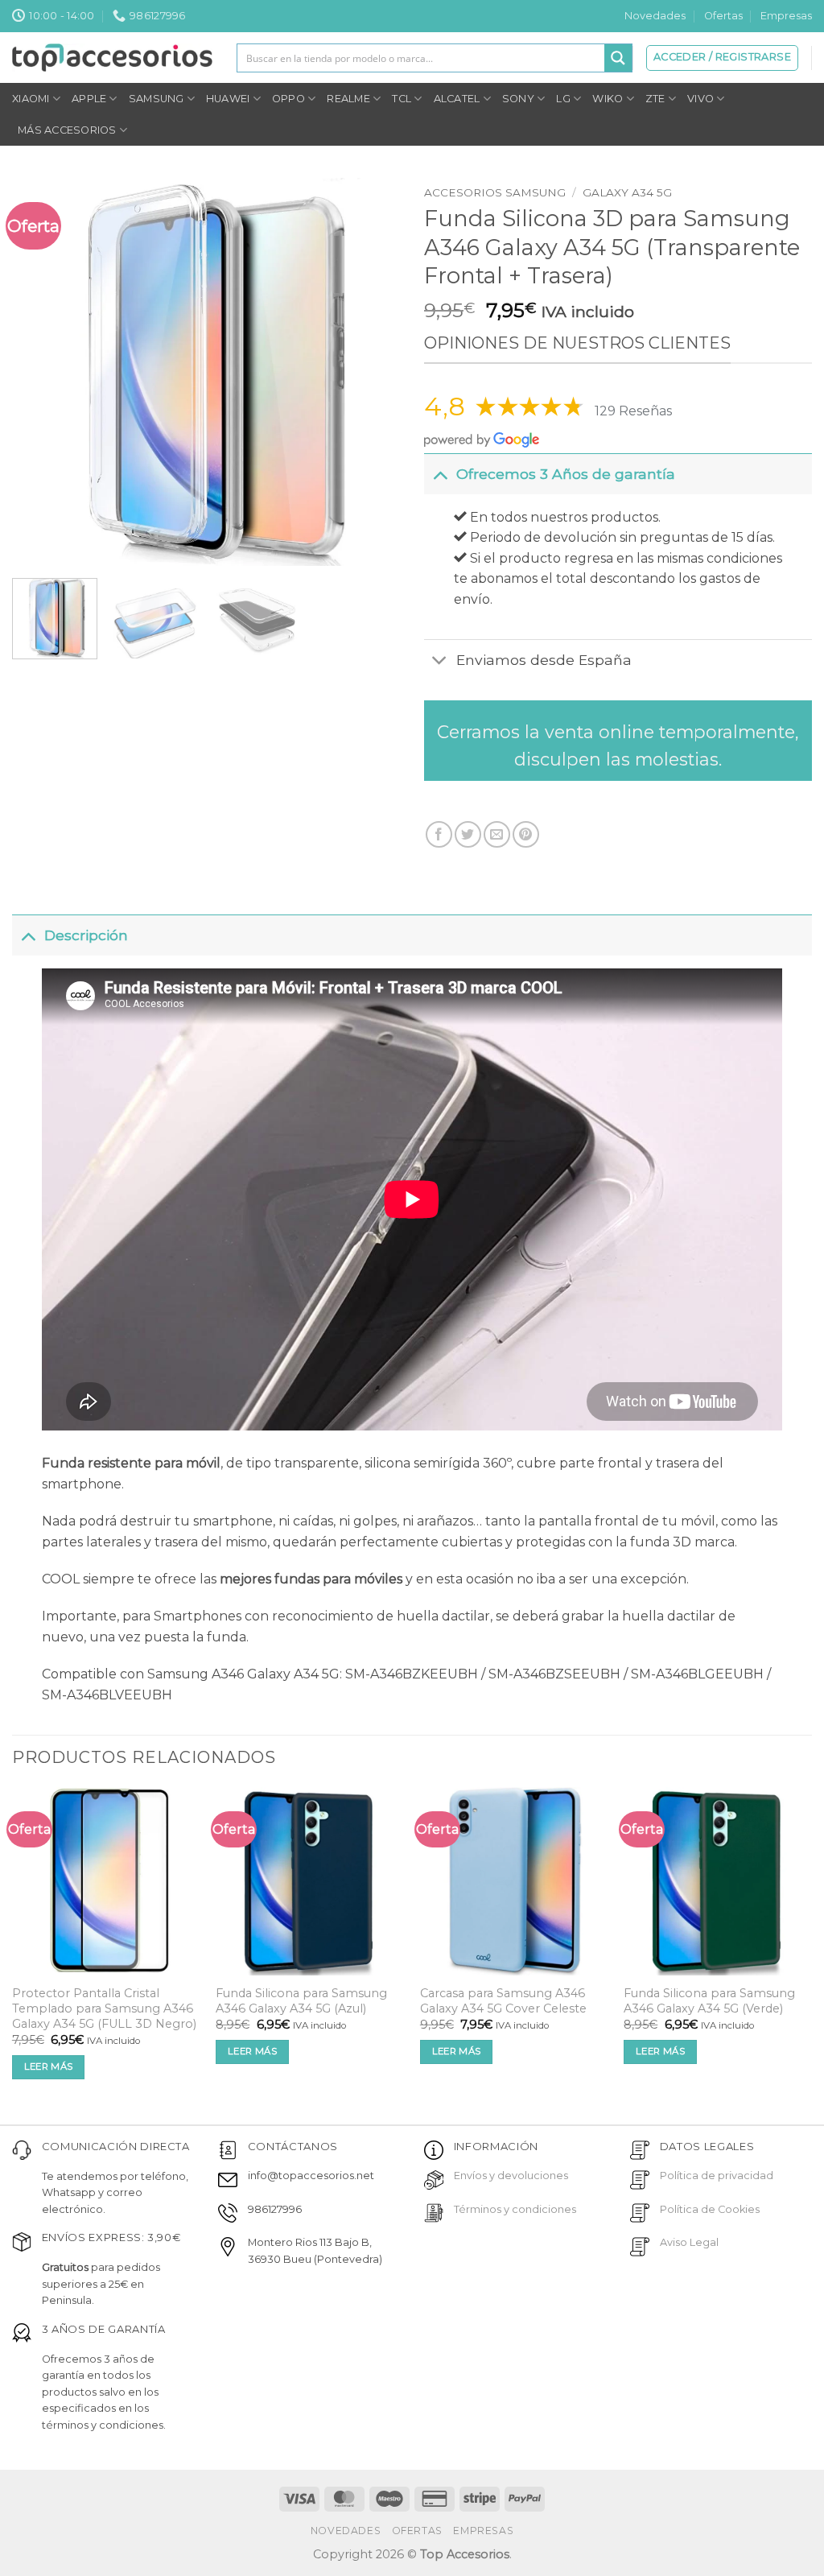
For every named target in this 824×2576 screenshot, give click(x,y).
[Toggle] (440, 474)
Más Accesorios (67, 130)
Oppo (288, 99)
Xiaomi (31, 99)
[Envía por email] (497, 834)
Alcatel (457, 99)
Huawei (228, 99)
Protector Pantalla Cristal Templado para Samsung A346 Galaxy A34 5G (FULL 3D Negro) (104, 2008)
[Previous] (40, 372)
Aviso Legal (689, 2242)
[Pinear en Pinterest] (526, 834)
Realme (348, 99)
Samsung (157, 99)
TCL (402, 99)
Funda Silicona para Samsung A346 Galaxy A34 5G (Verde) (709, 2001)
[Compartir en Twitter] (468, 834)
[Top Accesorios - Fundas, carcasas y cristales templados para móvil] (112, 57)
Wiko (608, 99)
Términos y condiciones (515, 2209)
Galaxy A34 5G (627, 192)
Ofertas (723, 16)
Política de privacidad (717, 2176)
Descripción (86, 935)
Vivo (700, 99)
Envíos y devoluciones (511, 2176)
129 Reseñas (633, 411)
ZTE (655, 99)
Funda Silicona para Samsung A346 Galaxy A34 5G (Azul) (301, 2001)
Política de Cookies (710, 2209)
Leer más (49, 2066)
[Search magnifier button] (618, 58)
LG (563, 99)
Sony (518, 99)
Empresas (786, 16)
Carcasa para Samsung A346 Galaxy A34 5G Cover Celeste (503, 2001)
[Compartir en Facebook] (439, 834)
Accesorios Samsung (495, 192)
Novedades (655, 16)
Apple (89, 99)
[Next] (372, 372)
